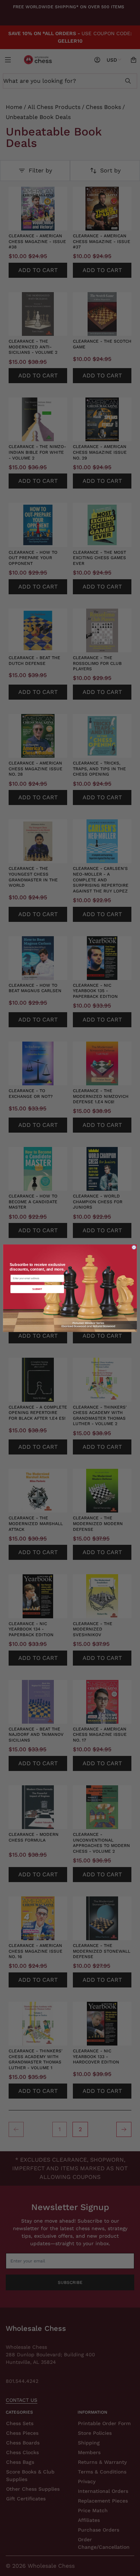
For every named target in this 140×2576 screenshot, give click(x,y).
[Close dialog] (134, 1247)
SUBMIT (37, 1289)
